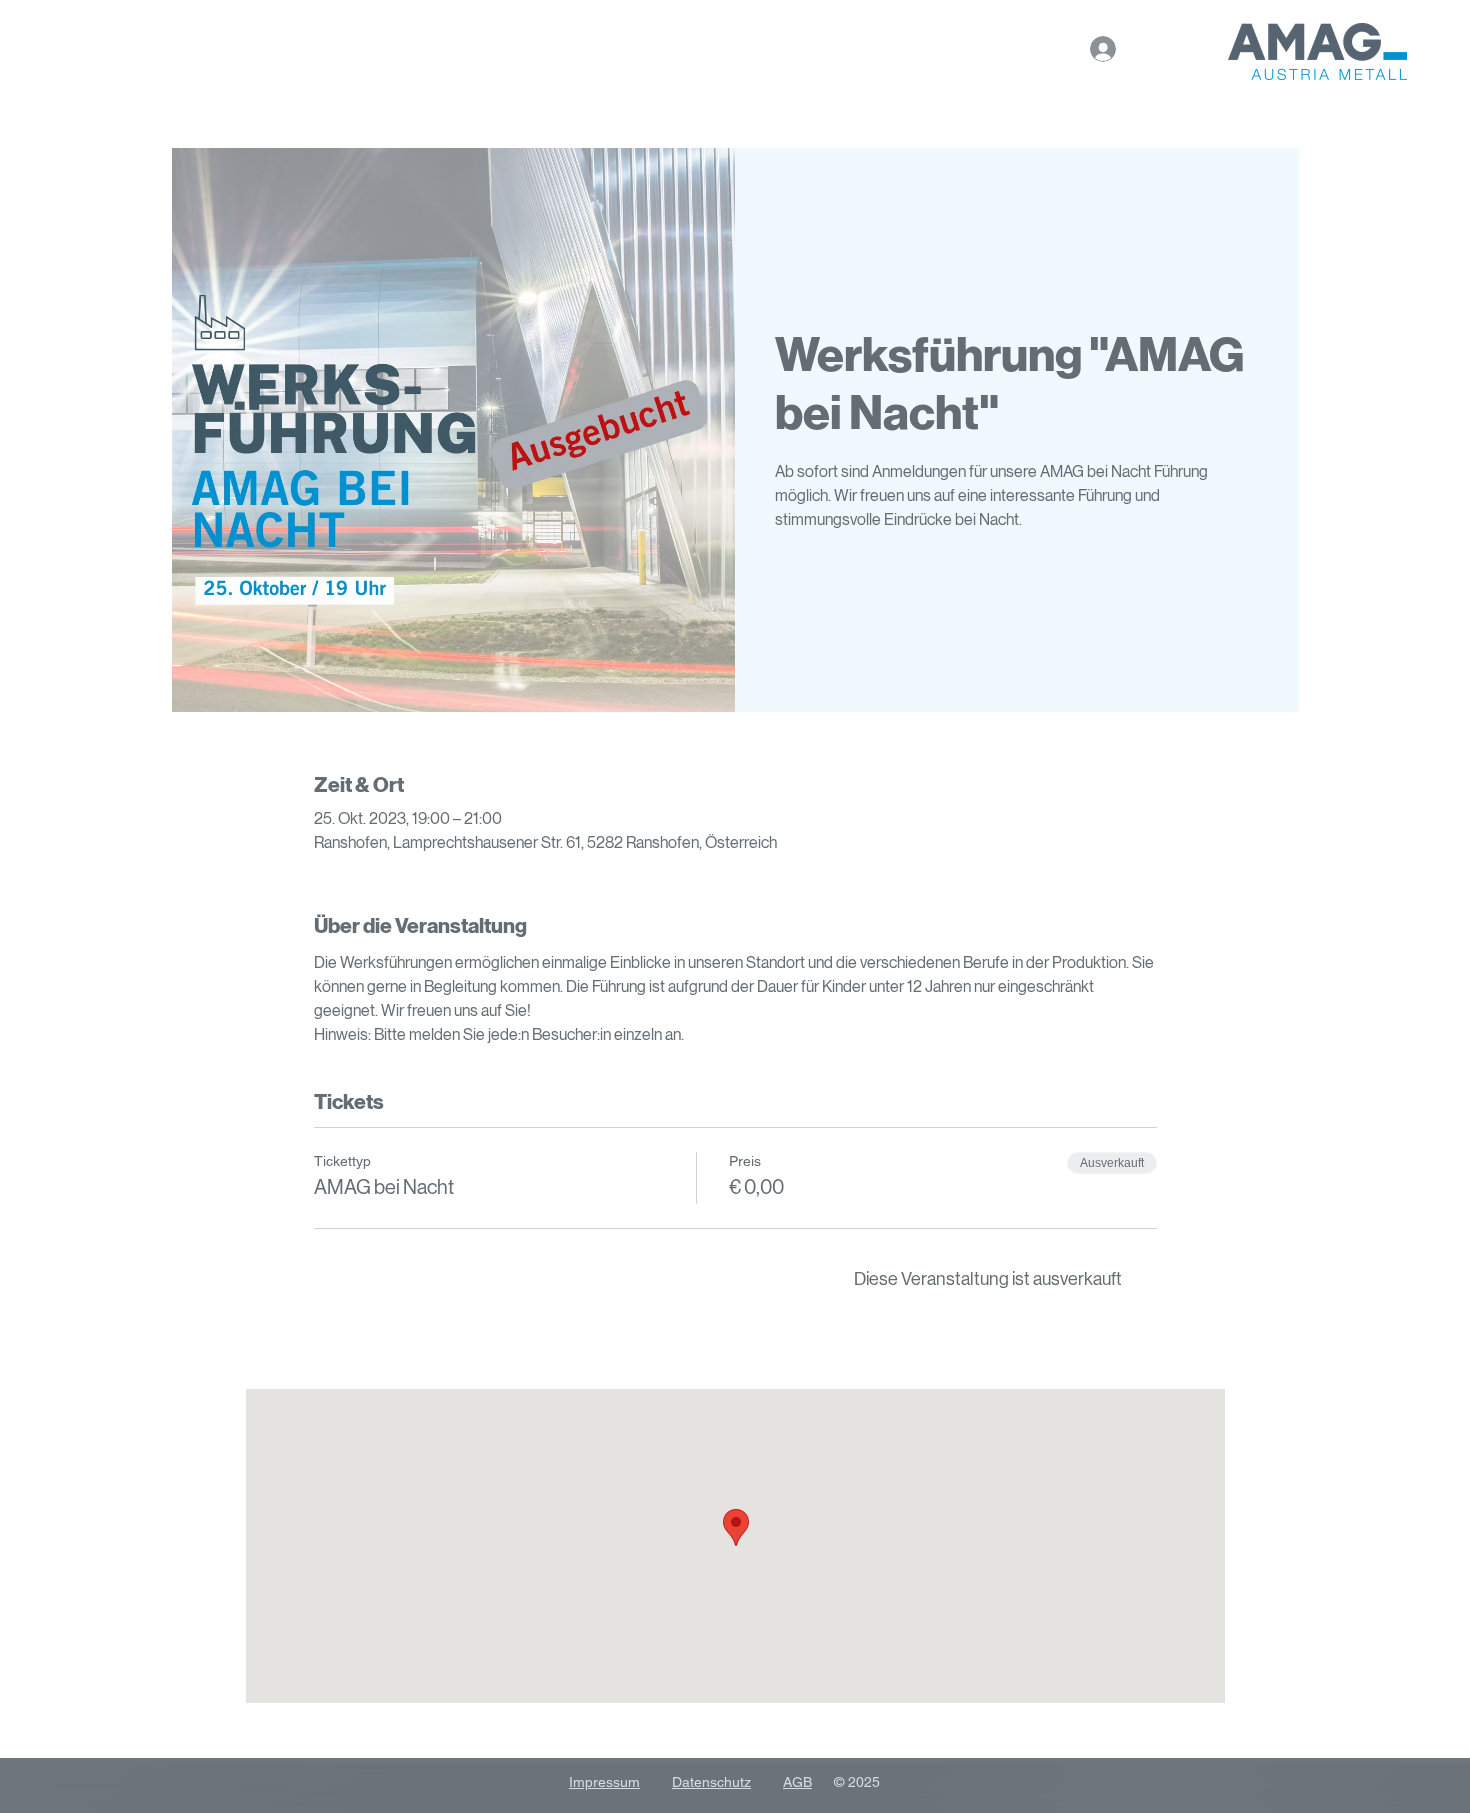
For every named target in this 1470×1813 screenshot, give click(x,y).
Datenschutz (711, 1782)
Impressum (604, 1782)
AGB (797, 1782)
